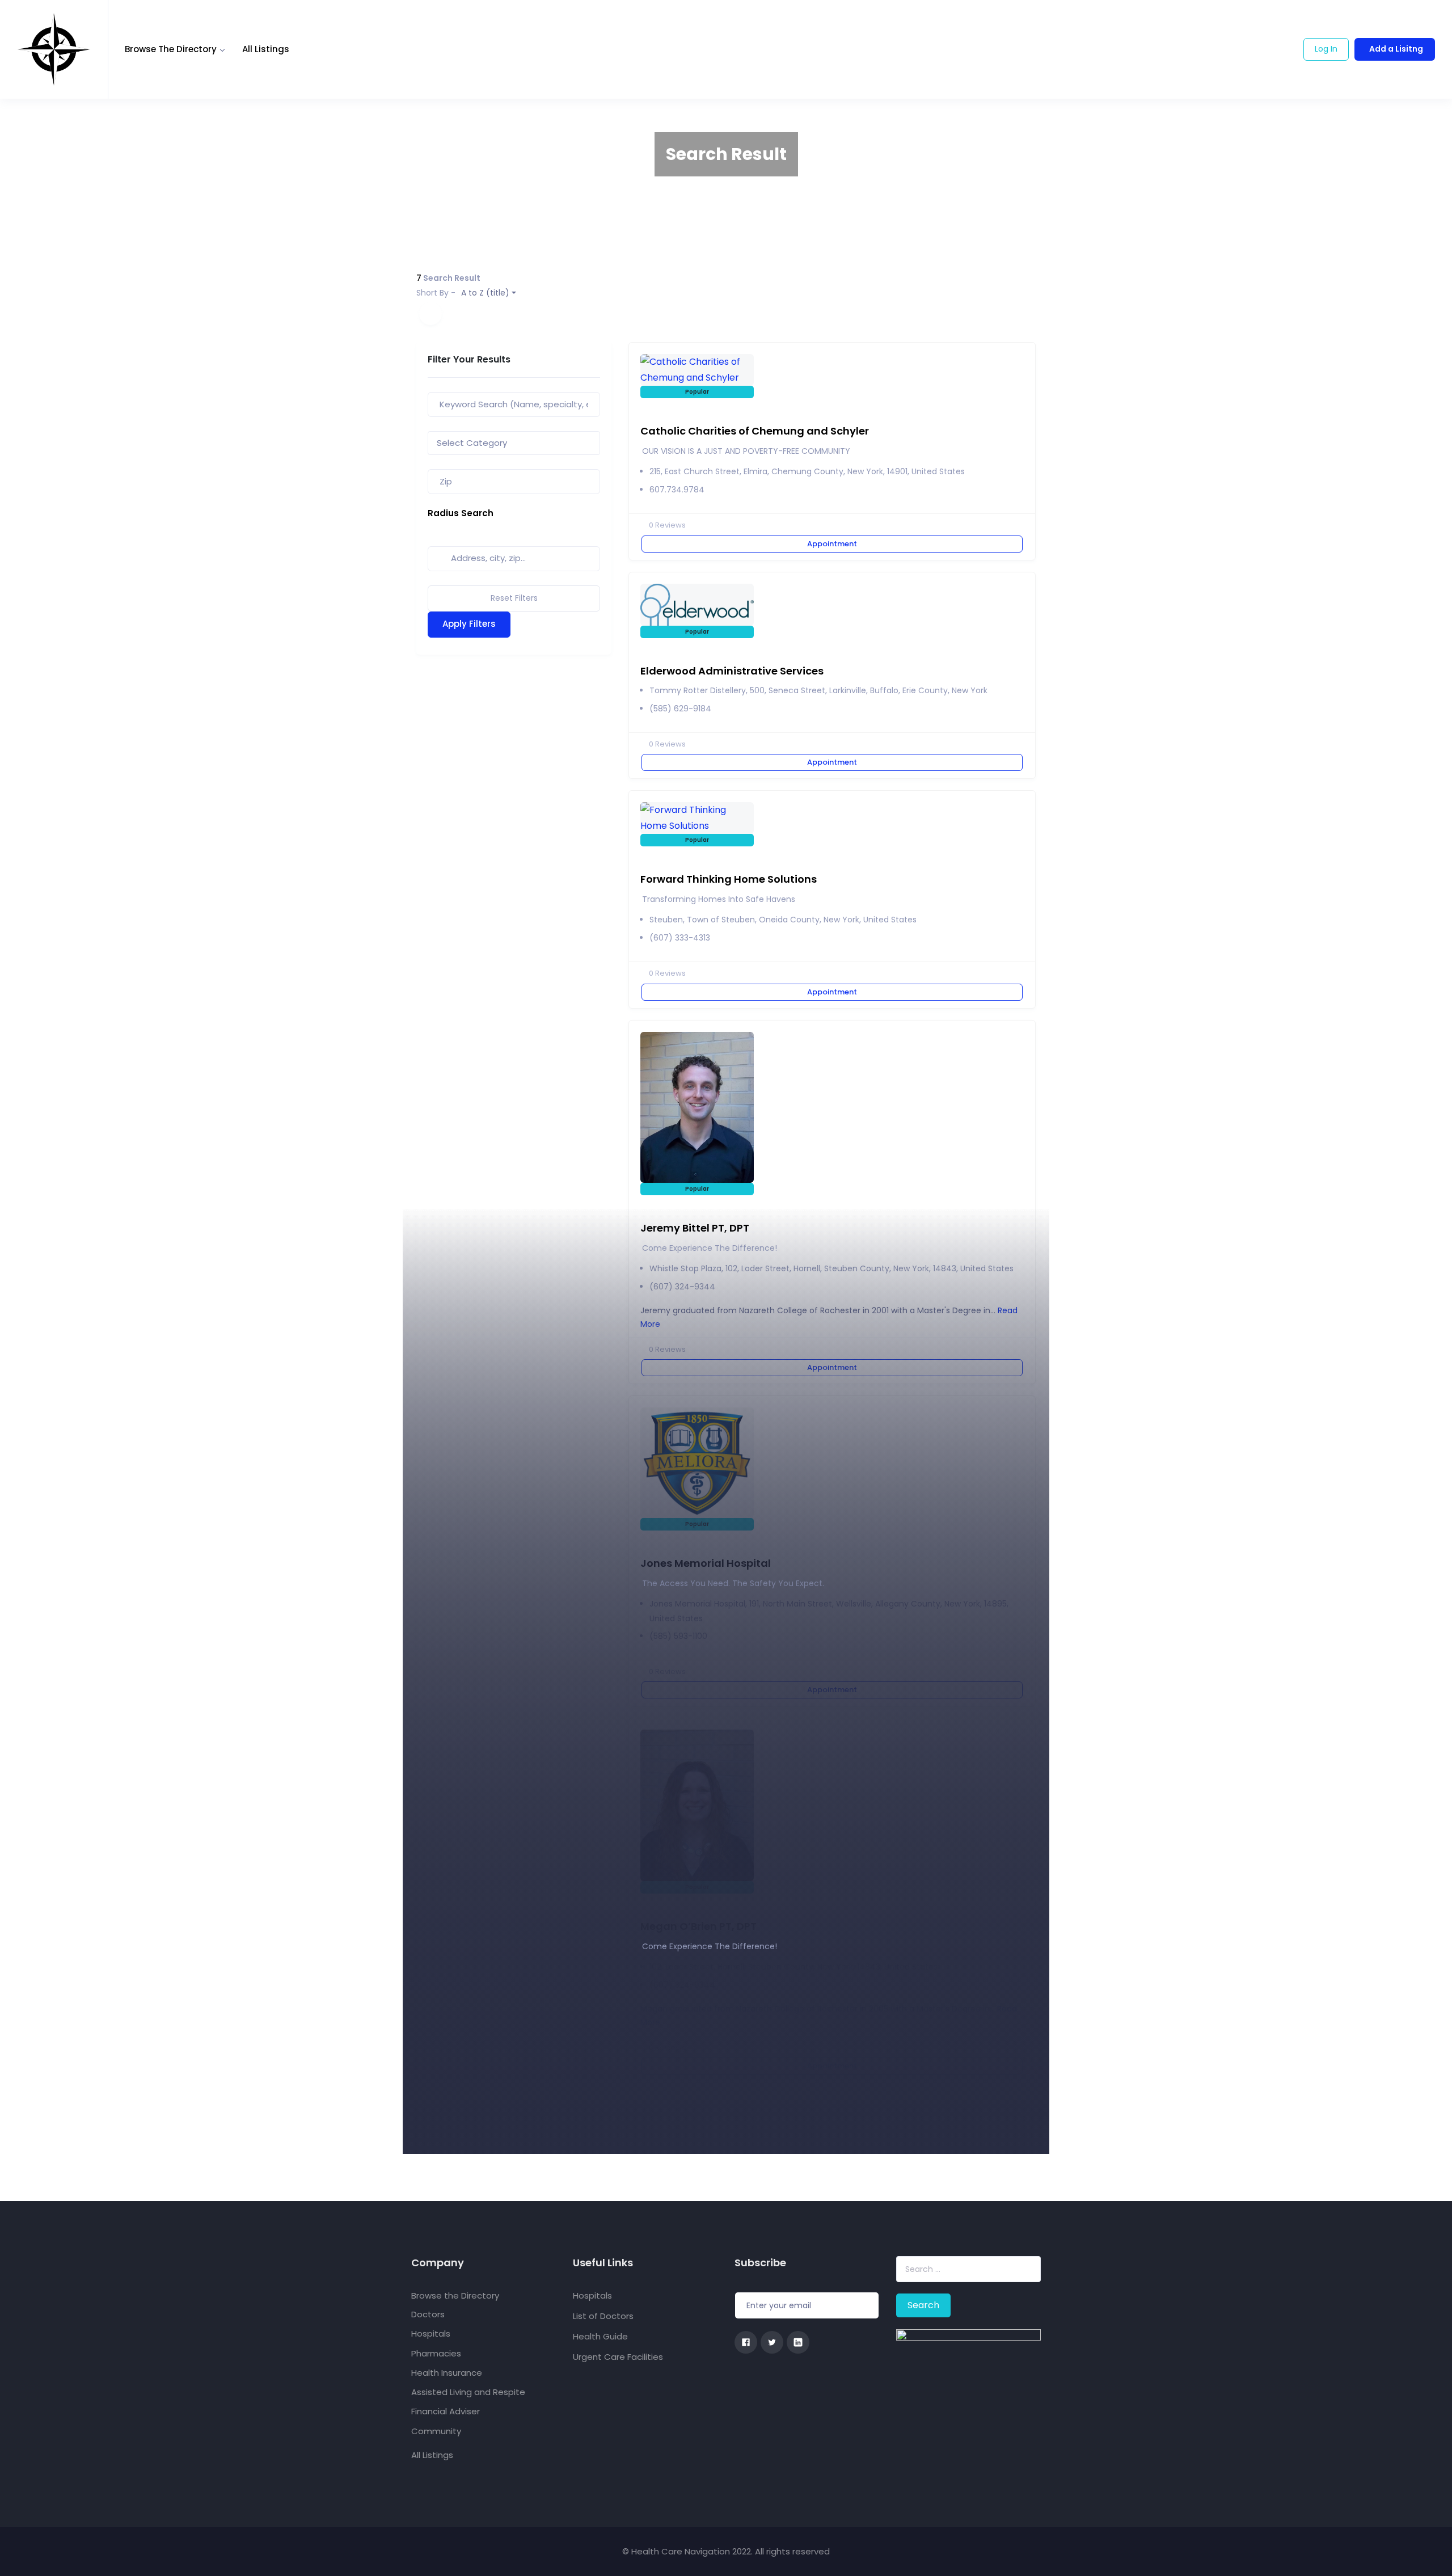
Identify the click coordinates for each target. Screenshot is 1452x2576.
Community (436, 2431)
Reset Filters (514, 598)
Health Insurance (447, 2373)
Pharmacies (436, 2353)
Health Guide (600, 2336)
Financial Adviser (446, 2411)
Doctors (428, 2314)
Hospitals (431, 2333)
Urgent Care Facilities (618, 2357)
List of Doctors (603, 2316)
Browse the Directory (171, 49)
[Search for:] (968, 2269)
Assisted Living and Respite (468, 2392)
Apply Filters (469, 624)
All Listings (266, 49)
